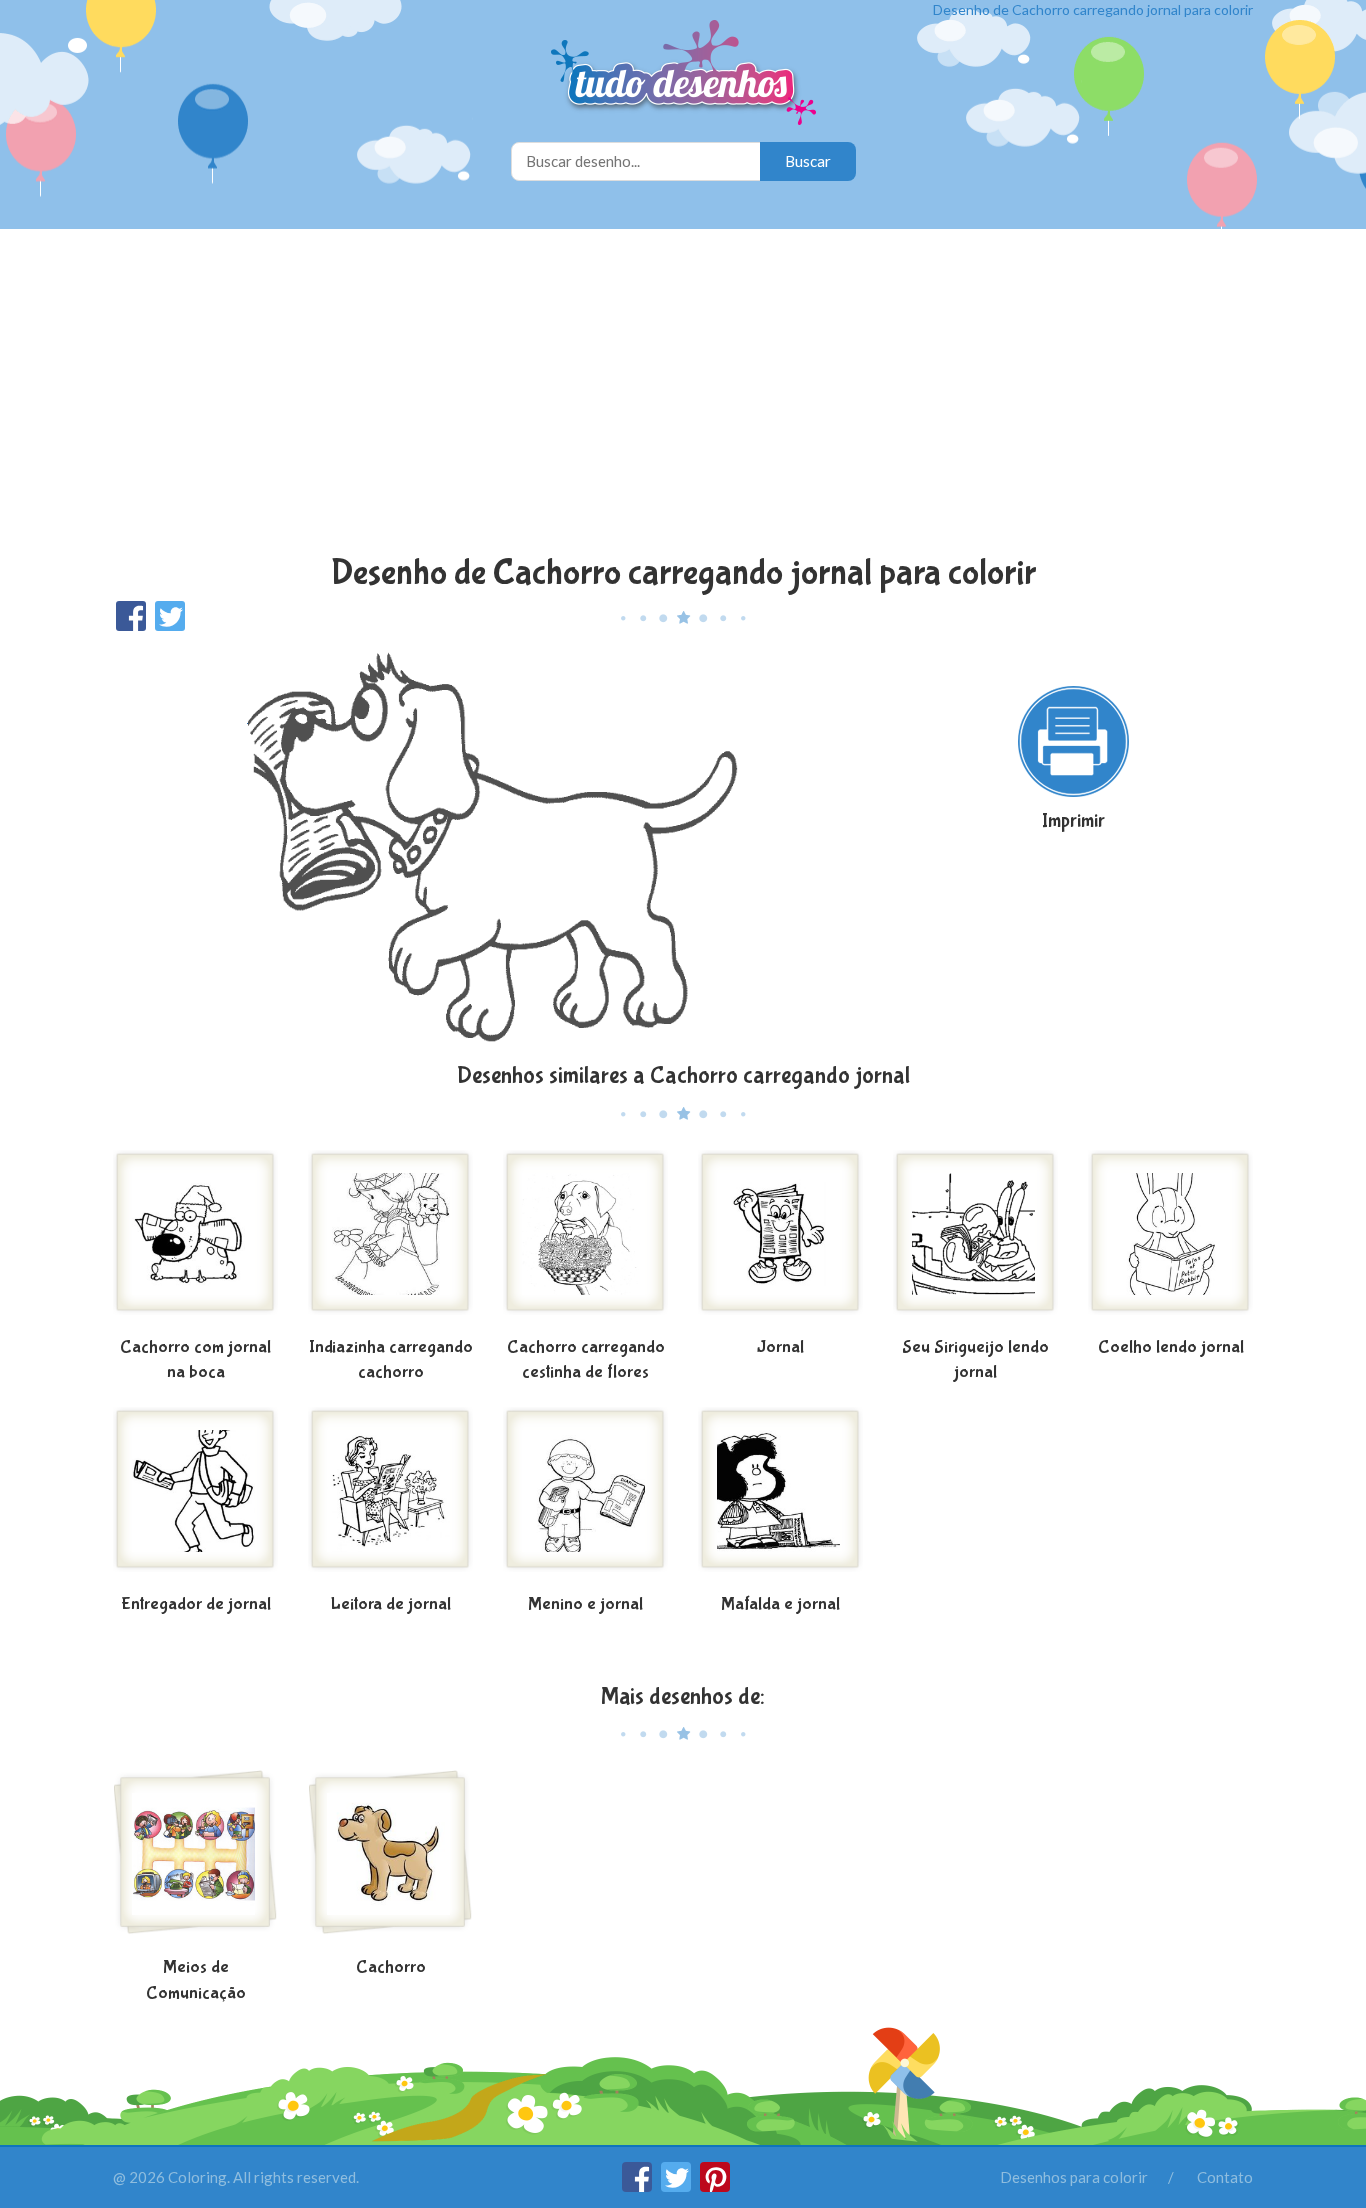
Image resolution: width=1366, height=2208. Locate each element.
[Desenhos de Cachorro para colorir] (390, 1860)
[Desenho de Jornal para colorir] (780, 1240)
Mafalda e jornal (780, 1604)
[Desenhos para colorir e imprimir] (683, 74)
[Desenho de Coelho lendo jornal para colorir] (1170, 1240)
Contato (1225, 2177)
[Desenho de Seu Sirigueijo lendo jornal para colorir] (975, 1240)
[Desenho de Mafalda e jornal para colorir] (780, 1497)
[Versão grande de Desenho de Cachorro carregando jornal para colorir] (488, 845)
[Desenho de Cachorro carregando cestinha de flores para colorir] (585, 1240)
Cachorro (391, 1967)
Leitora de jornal (391, 1604)
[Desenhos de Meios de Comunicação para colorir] (195, 1860)
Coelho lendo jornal (1171, 1347)
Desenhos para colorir (1074, 2177)
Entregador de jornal (196, 1604)
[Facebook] (638, 2186)
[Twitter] (677, 2186)
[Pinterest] (715, 2186)
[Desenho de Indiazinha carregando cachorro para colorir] (390, 1240)
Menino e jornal (585, 1604)
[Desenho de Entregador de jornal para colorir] (195, 1497)
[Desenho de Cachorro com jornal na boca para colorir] (195, 1240)
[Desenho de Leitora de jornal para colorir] (390, 1497)
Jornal (780, 1347)
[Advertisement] (683, 394)
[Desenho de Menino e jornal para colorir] (585, 1497)
